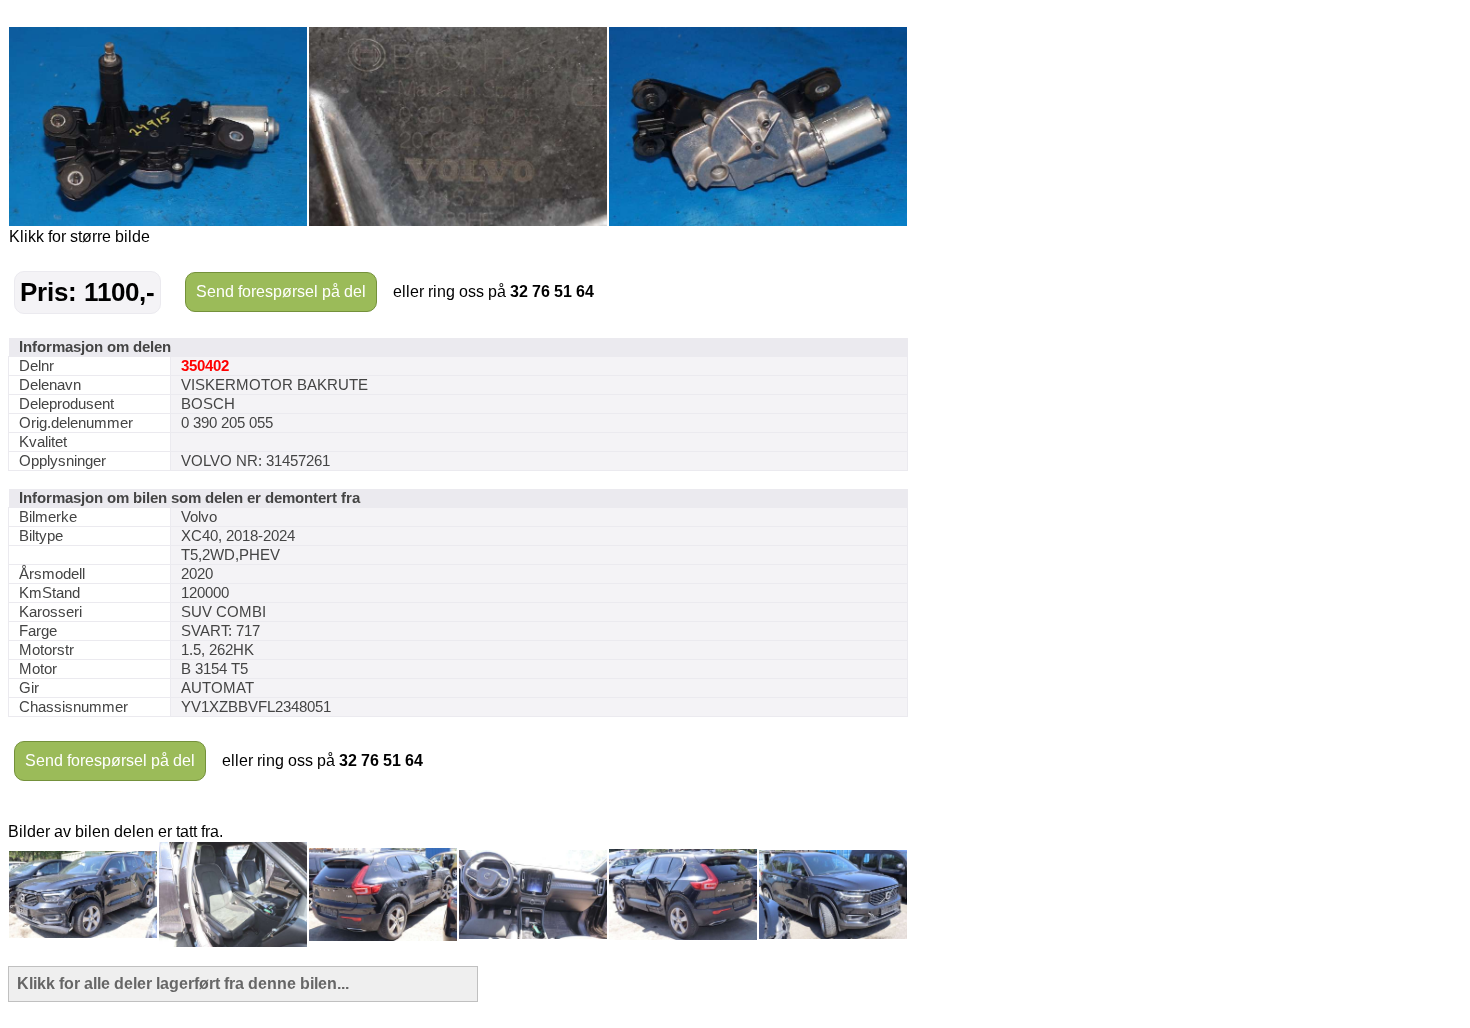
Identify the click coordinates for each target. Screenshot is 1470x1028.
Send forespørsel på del (281, 291)
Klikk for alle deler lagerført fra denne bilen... (183, 983)
